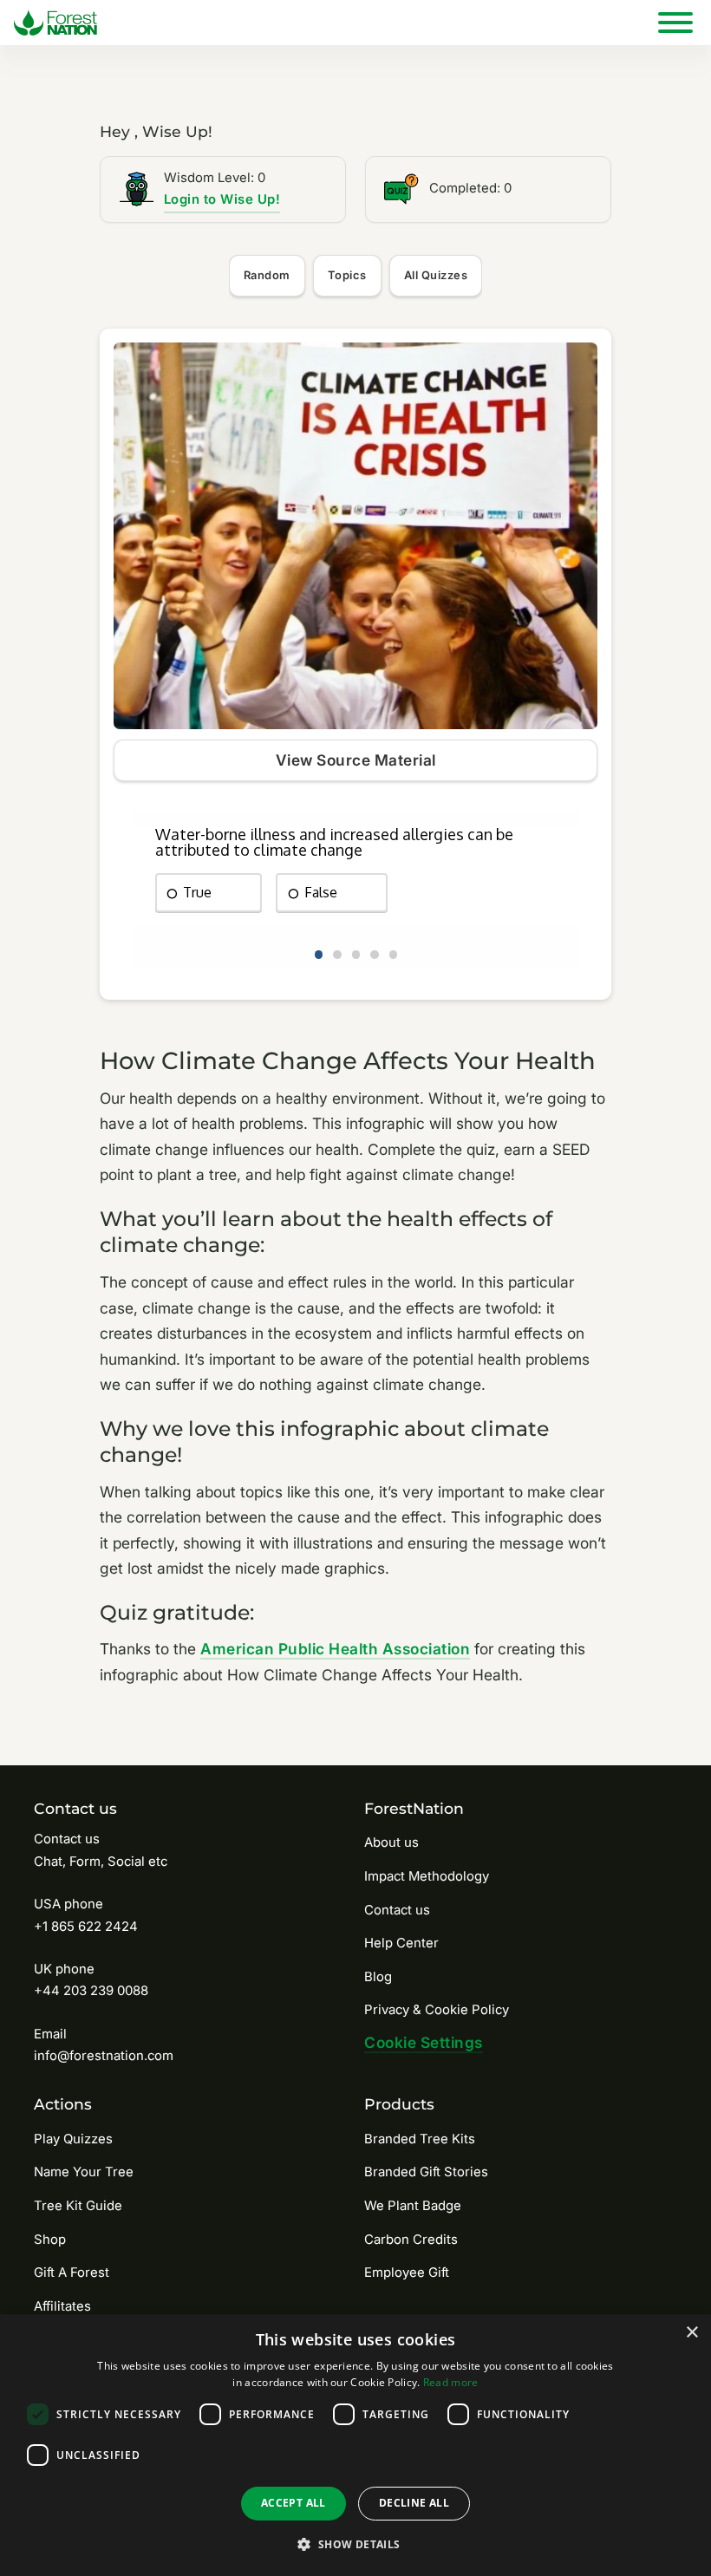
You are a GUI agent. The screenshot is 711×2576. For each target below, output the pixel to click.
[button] (355, 2544)
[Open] (675, 23)
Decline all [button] (414, 2503)
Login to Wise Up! (222, 199)
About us (391, 1842)
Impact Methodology (427, 1876)
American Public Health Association (335, 1649)
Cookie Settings (424, 2042)
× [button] (691, 2333)
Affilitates (62, 2306)
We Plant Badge (413, 2206)
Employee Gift (407, 2273)
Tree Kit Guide (78, 2206)
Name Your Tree (84, 2172)
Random (267, 275)
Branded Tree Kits (420, 2139)
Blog (378, 1977)
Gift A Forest (72, 2273)
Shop (50, 2240)
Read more (451, 2382)
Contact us (397, 1910)
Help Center (401, 1943)
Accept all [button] (294, 2503)
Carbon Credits (411, 2240)
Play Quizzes (73, 2139)
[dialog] (355, 2445)
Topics (347, 275)
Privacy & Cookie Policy (437, 2010)
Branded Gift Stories (426, 2172)
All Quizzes (436, 275)
